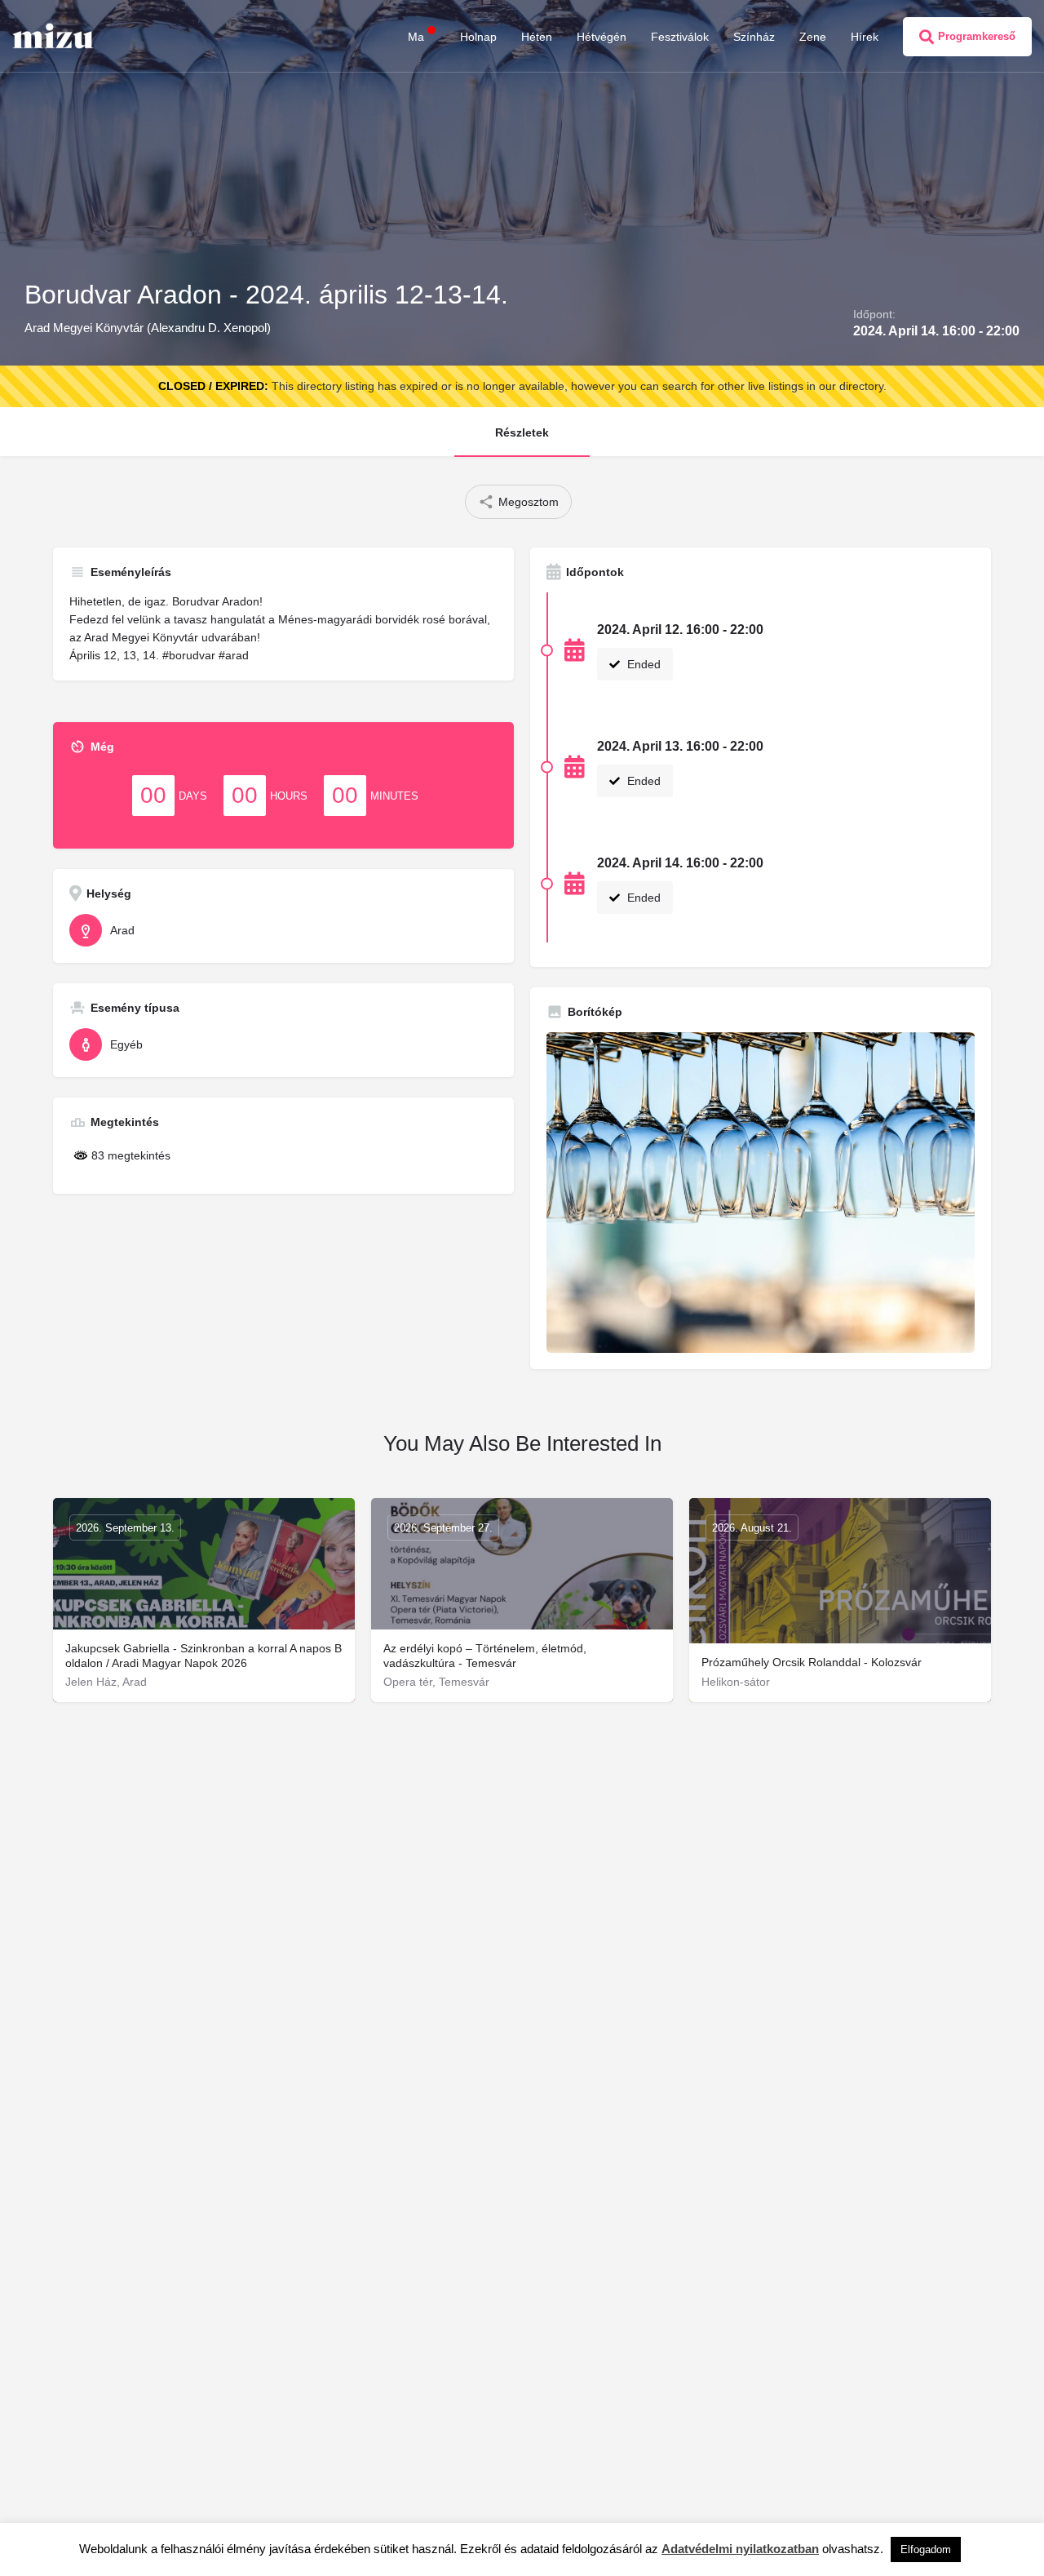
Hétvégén (602, 37)
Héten (537, 37)
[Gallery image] (761, 1193)
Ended (642, 664)
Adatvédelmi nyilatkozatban (740, 2549)
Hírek (865, 37)
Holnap (478, 37)
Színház (754, 37)
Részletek (522, 432)
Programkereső (977, 36)
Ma (416, 37)
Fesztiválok (680, 37)
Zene (813, 37)
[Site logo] (55, 35)
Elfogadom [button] (926, 2549)
